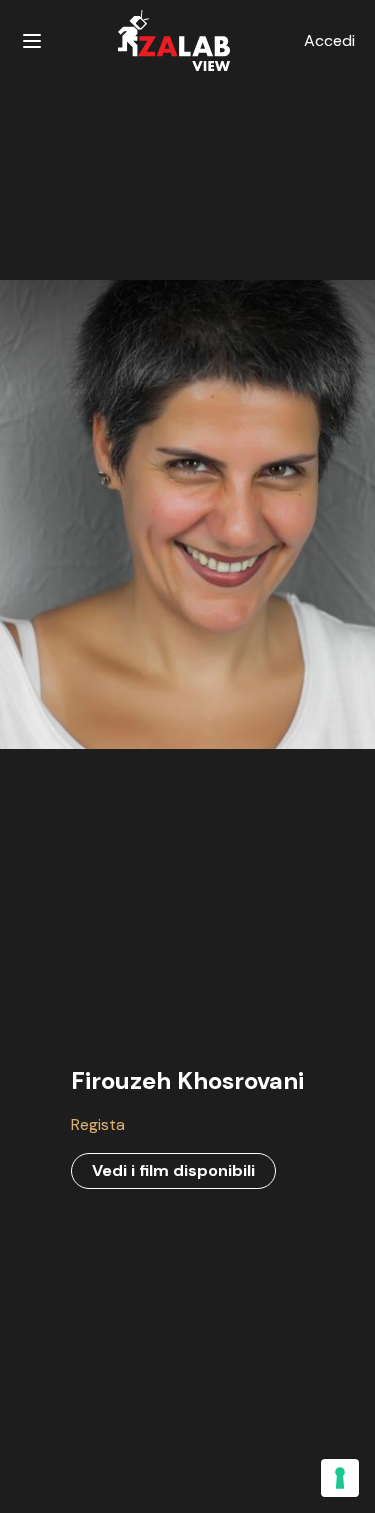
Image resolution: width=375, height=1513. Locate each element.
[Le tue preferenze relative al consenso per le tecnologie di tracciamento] (340, 1478)
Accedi (329, 40)
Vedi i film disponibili (173, 1170)
